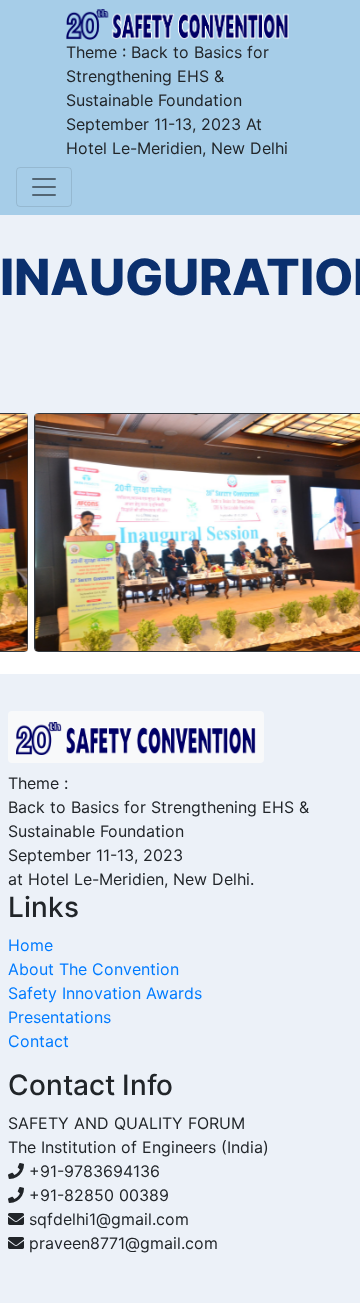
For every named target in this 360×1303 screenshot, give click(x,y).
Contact (38, 1041)
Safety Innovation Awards (105, 993)
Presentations (59, 1017)
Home (30, 945)
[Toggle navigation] (44, 187)
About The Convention (93, 969)
